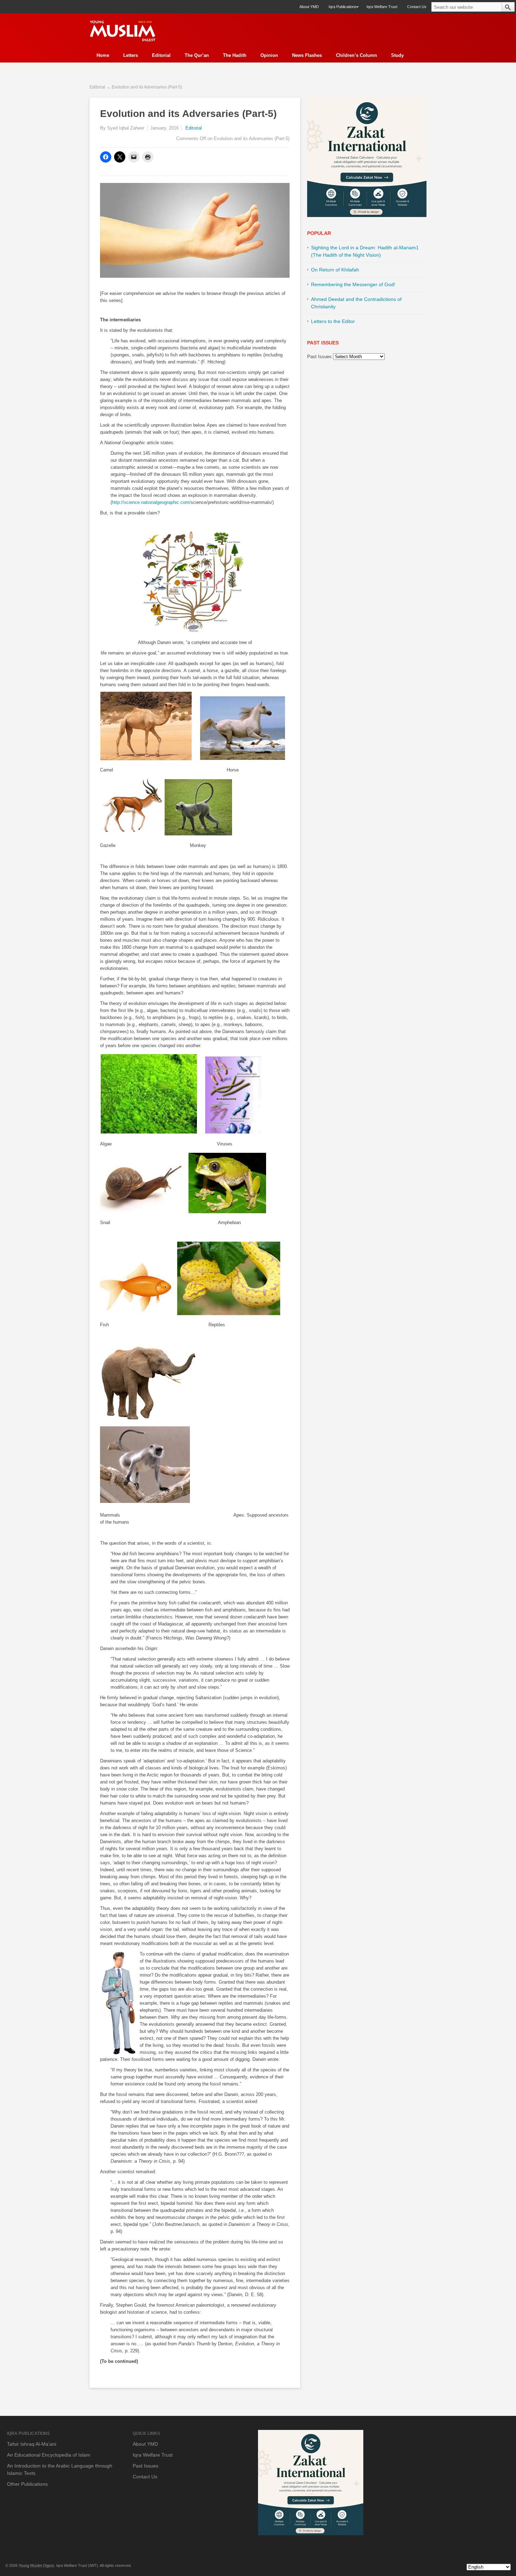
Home (103, 55)
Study (397, 55)
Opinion (269, 55)
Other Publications (27, 2484)
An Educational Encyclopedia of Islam (49, 2455)
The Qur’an (197, 55)
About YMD (309, 7)
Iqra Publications (340, 9)
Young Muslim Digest (36, 2565)
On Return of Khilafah (335, 270)
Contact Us (417, 7)
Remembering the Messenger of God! (353, 284)
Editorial (161, 55)
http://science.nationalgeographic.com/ (151, 502)
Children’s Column (356, 55)
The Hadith (235, 55)
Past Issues (319, 357)
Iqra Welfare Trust (382, 7)
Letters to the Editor (333, 321)
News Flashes (307, 55)
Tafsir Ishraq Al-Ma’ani (32, 2444)
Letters (131, 55)
